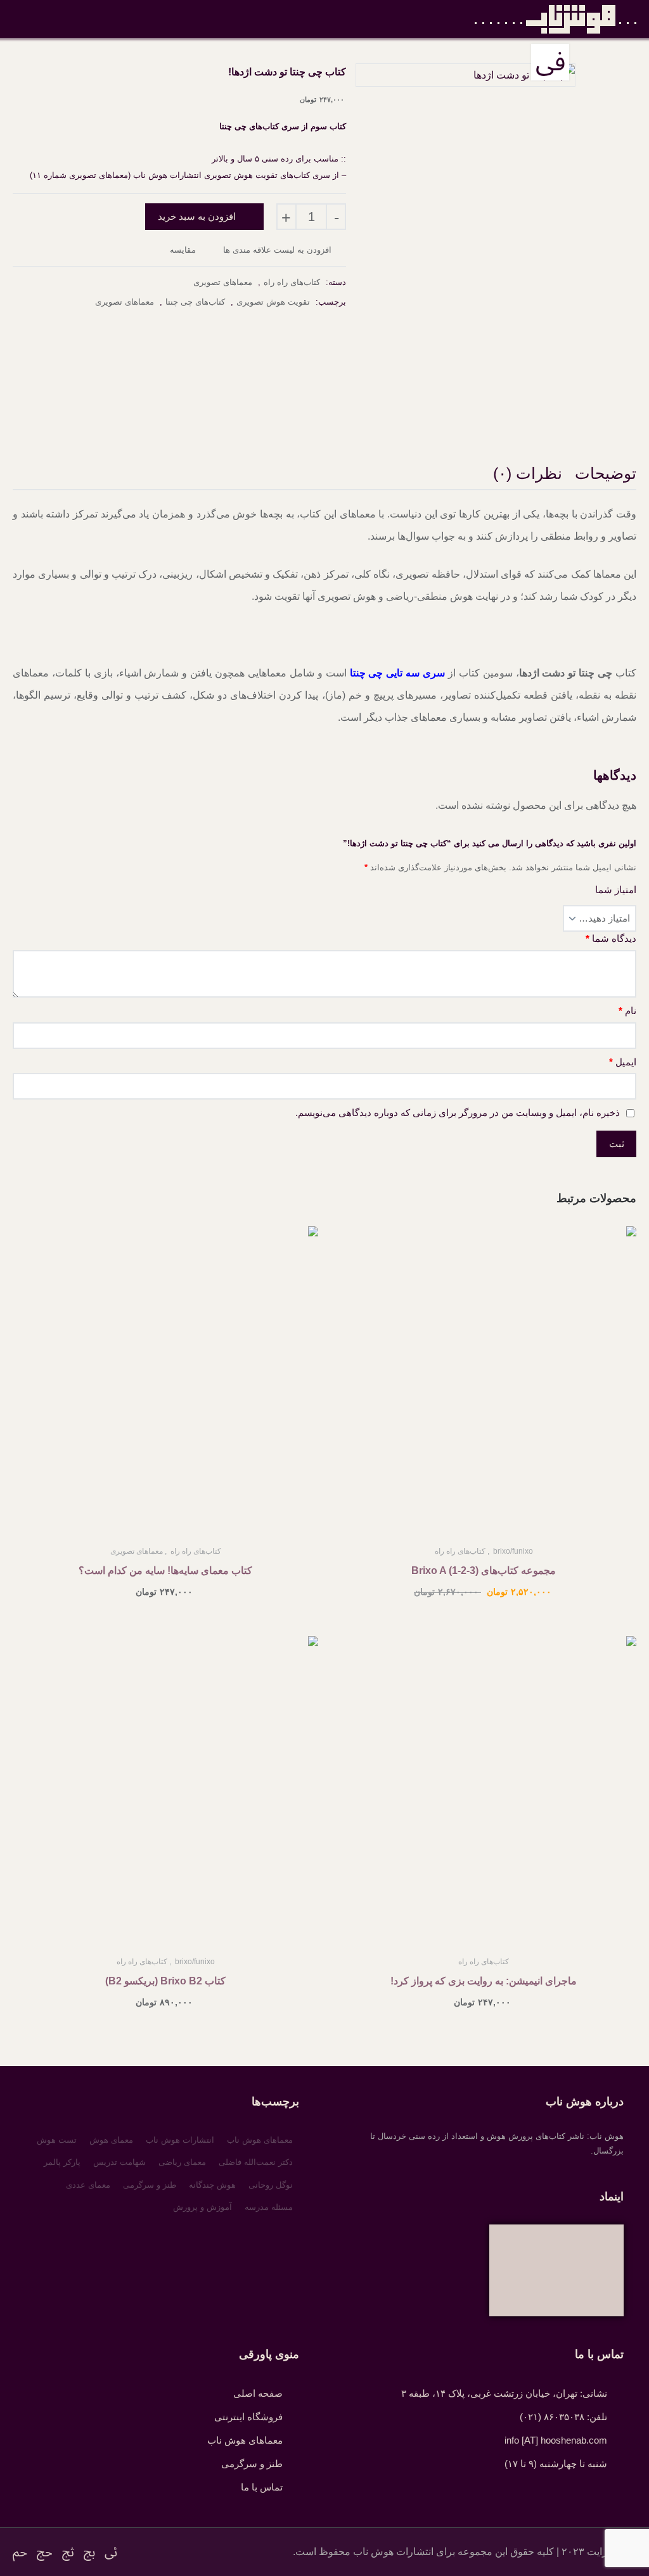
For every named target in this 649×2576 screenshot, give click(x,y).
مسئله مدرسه (269, 2207)
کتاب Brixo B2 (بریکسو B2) (165, 1981)
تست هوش (57, 2140)
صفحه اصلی (258, 2393)
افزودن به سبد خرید (197, 216)
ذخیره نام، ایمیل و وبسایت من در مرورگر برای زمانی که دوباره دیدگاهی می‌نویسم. (458, 1113)
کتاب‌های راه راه (292, 282)
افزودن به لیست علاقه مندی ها (279, 250)
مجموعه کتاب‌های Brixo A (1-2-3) (484, 1570)
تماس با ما (262, 2487)
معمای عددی (88, 2185)
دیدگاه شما (611, 938)
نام (627, 1011)
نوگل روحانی (271, 2185)
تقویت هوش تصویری (273, 302)
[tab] (606, 475)
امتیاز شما (616, 890)
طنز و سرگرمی (150, 2185)
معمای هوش (111, 2140)
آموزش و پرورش (202, 2207)
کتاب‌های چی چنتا (195, 302)
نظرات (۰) (528, 473)
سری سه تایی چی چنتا (398, 673)
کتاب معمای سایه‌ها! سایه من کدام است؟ (165, 1570)
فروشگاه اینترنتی (248, 2417)
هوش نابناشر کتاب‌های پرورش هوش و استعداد (556, 19)
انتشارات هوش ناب (180, 2140)
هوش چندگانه (212, 2185)
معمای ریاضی (182, 2162)
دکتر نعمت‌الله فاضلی (256, 2162)
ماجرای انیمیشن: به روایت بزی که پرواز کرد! (484, 1981)
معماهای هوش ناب (260, 2140)
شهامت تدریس (119, 2162)
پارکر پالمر (62, 2162)
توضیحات (606, 473)
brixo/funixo (513, 1551)
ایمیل (623, 1062)
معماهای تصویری (223, 282)
